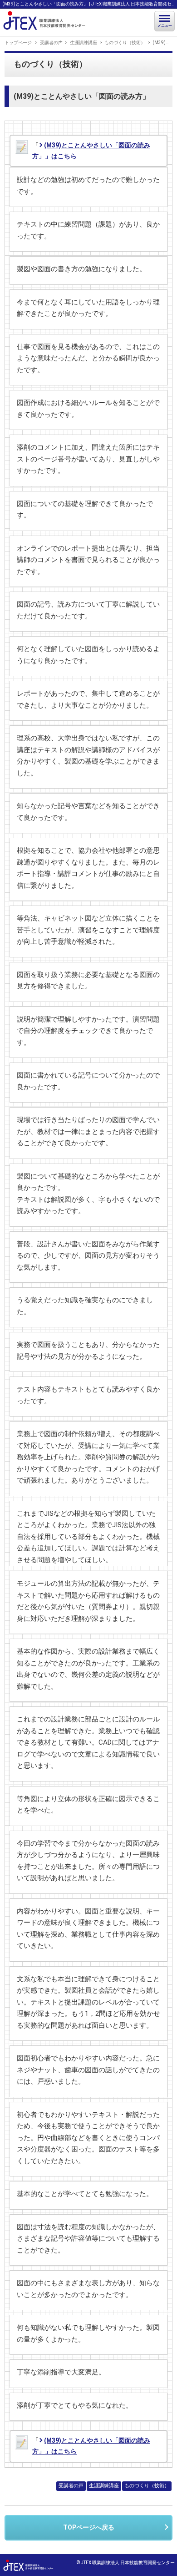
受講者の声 (51, 43)
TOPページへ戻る (89, 2527)
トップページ (18, 43)
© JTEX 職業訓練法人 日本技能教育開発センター (126, 2563)
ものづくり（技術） (125, 43)
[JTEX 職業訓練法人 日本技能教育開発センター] (44, 30)
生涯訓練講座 (84, 43)
